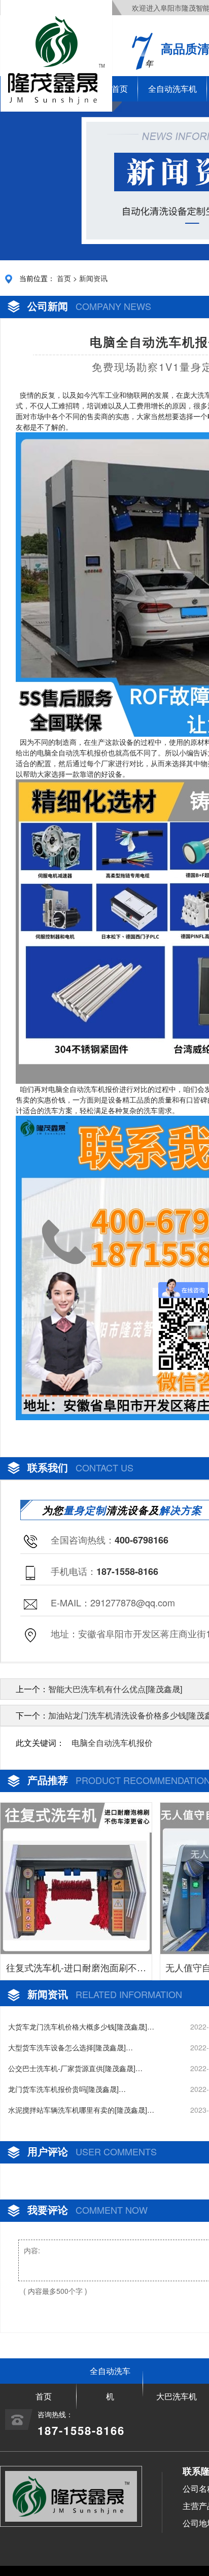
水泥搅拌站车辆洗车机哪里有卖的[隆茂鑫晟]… (81, 2110)
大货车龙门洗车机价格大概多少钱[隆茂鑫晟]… (81, 2027)
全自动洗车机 (172, 89)
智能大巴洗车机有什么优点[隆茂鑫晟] (115, 1689)
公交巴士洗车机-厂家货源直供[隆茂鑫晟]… (75, 2068)
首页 (64, 278)
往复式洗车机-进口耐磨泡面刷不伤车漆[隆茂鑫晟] (76, 1970)
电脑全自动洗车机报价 (112, 1743)
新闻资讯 (93, 278)
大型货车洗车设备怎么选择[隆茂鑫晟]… (71, 2047)
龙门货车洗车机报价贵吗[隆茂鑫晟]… (67, 2089)
